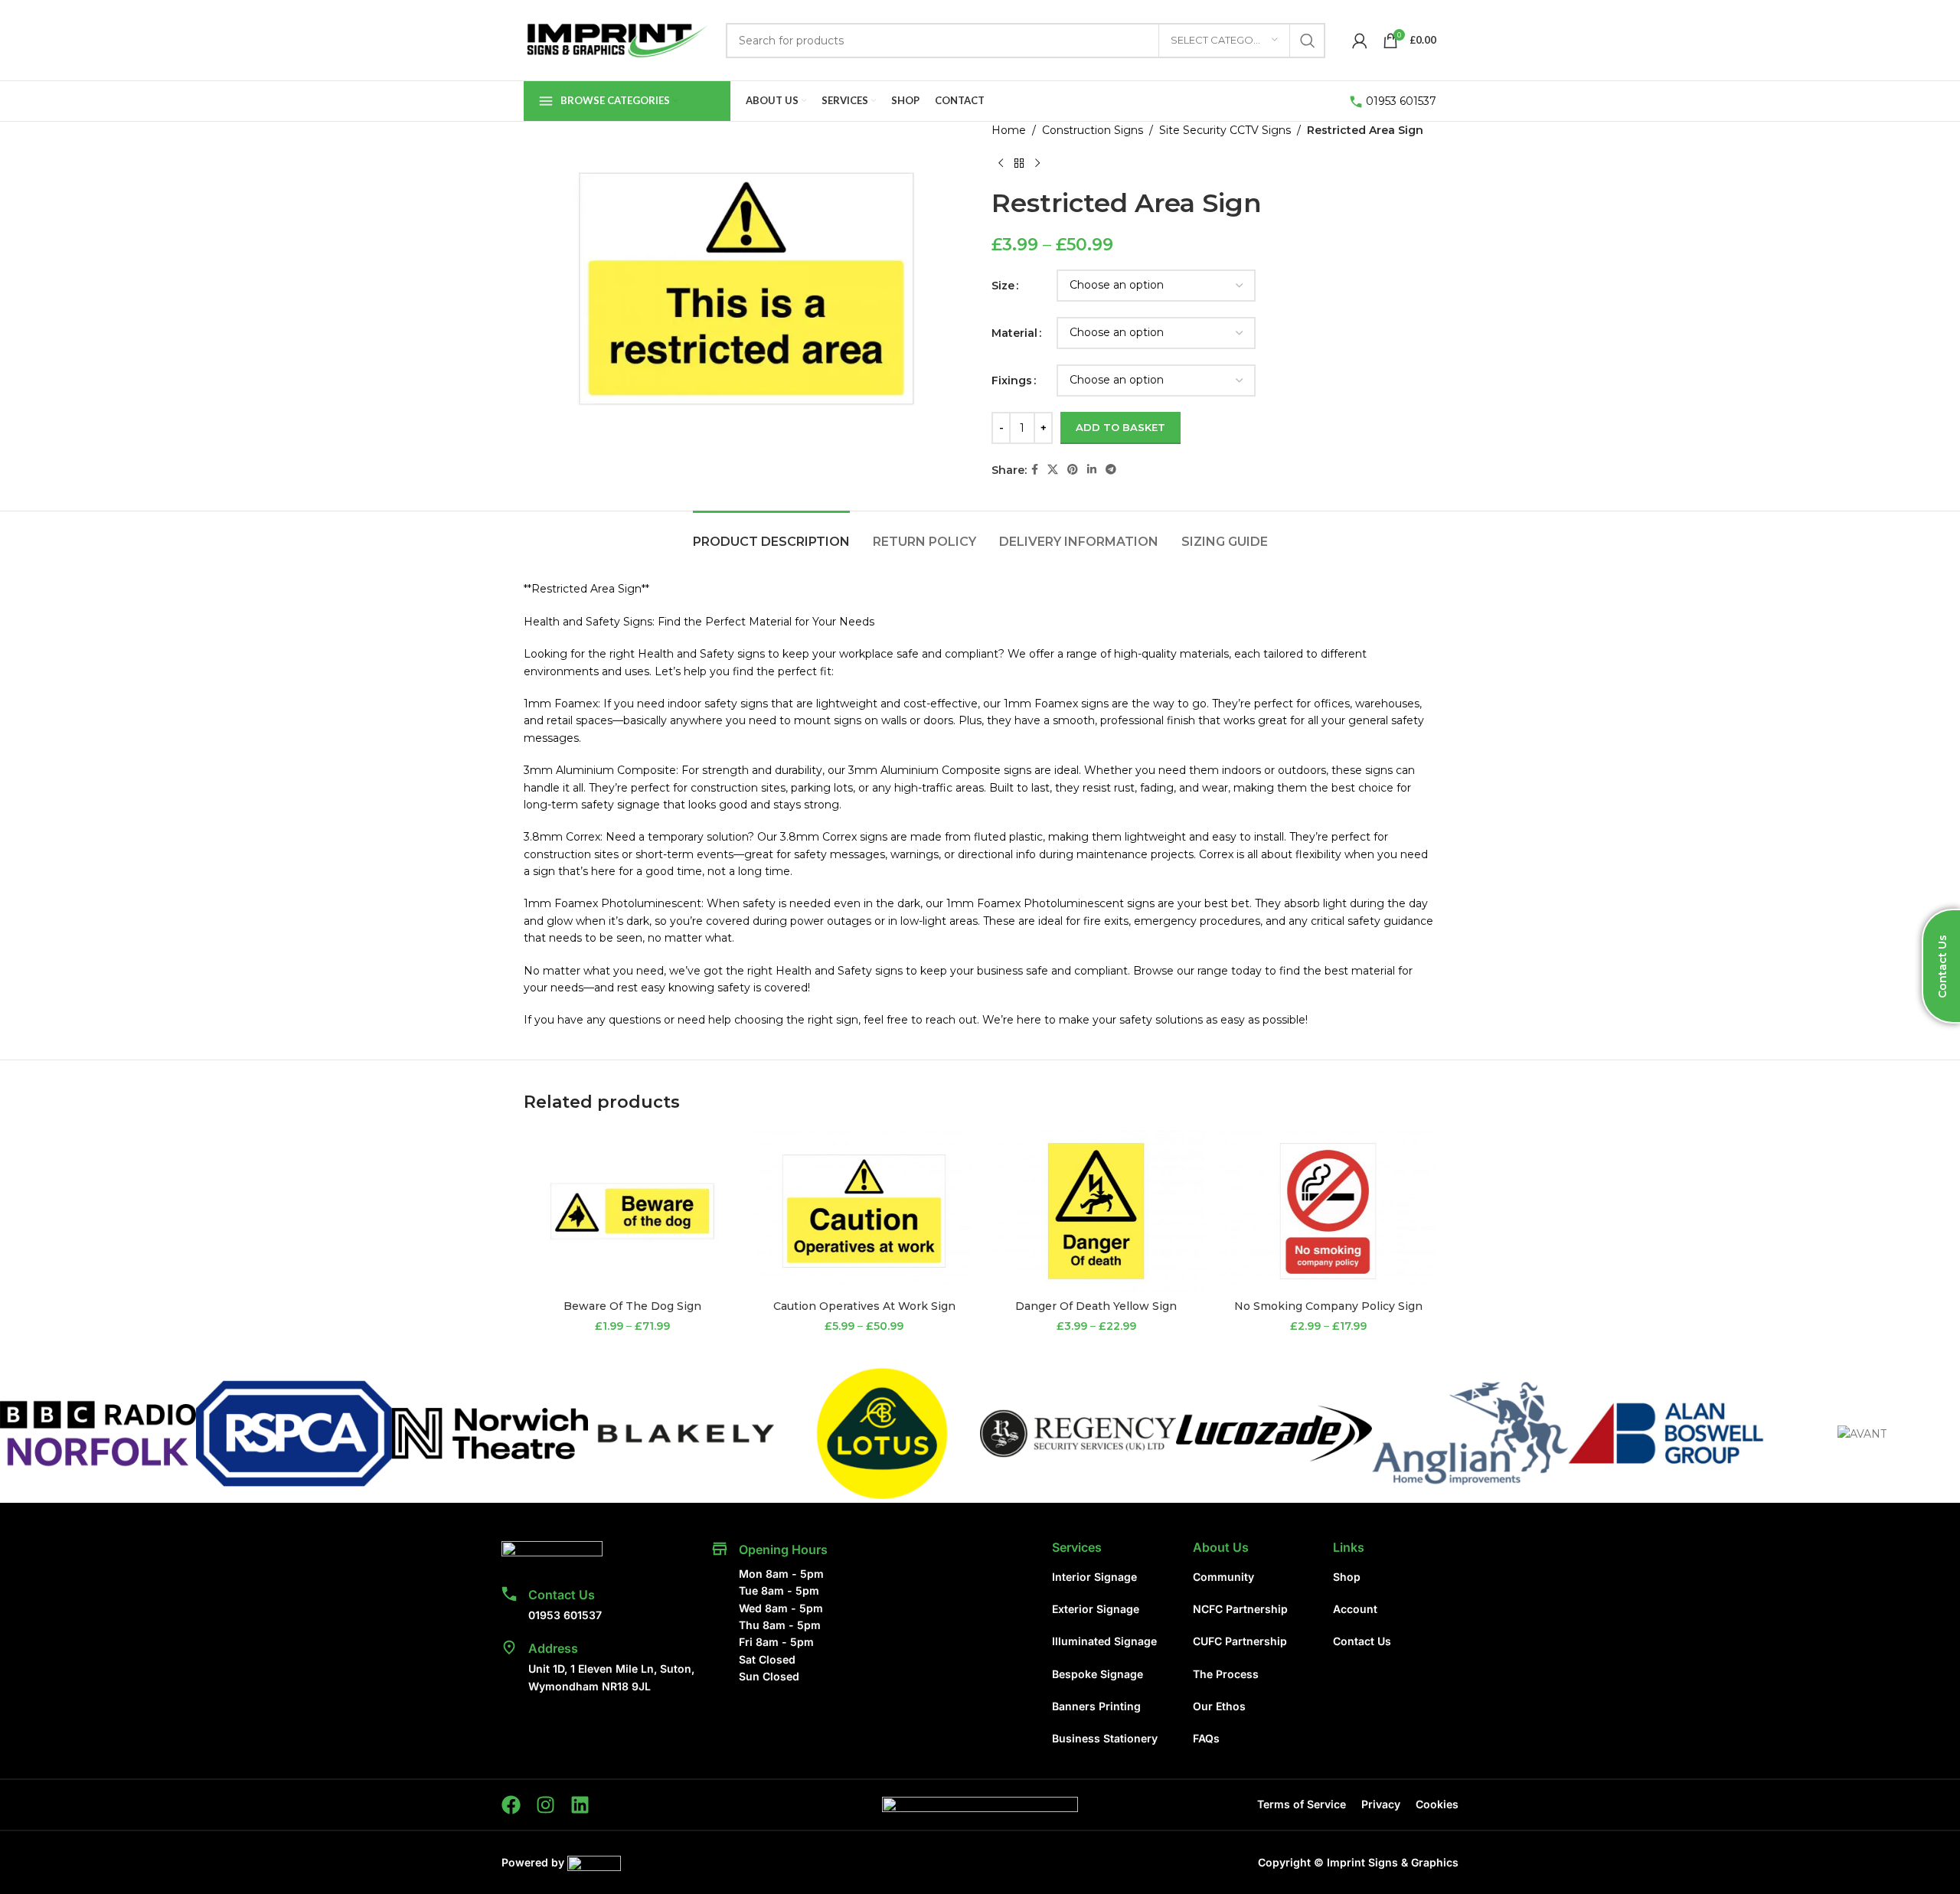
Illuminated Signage (1104, 1641)
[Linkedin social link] (1092, 470)
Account (1355, 1609)
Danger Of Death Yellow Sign (1096, 1306)
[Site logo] (617, 39)
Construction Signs (1093, 130)
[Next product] (1037, 163)
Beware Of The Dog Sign (632, 1306)
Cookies (1437, 1804)
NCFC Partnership (1240, 1609)
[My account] (1360, 41)
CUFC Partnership (1240, 1641)
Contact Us (562, 1595)
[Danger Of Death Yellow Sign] (1096, 1211)
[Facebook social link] (1035, 470)
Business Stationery (1105, 1738)
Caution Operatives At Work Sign (864, 1306)
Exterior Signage (1096, 1609)
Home (1009, 130)
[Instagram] (546, 1805)
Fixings (1012, 380)
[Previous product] (1001, 163)
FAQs (1206, 1738)
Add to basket (1120, 427)
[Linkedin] (580, 1805)
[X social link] (1053, 470)
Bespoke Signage (1098, 1674)
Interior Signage (1094, 1577)
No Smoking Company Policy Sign (1328, 1306)
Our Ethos (1219, 1706)
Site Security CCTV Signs (1225, 130)
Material (1014, 333)
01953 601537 (1401, 101)
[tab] (771, 534)
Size (1003, 286)
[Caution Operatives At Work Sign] (864, 1211)
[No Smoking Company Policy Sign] (1328, 1211)
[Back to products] (1019, 163)
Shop (1347, 1577)
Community (1223, 1577)
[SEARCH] (1308, 41)
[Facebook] (511, 1805)
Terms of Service (1302, 1804)
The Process (1226, 1674)
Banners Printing (1096, 1706)
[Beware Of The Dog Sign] (632, 1211)
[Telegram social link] (1111, 470)
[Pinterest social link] (1073, 470)
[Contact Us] (509, 1594)
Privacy (1381, 1804)
